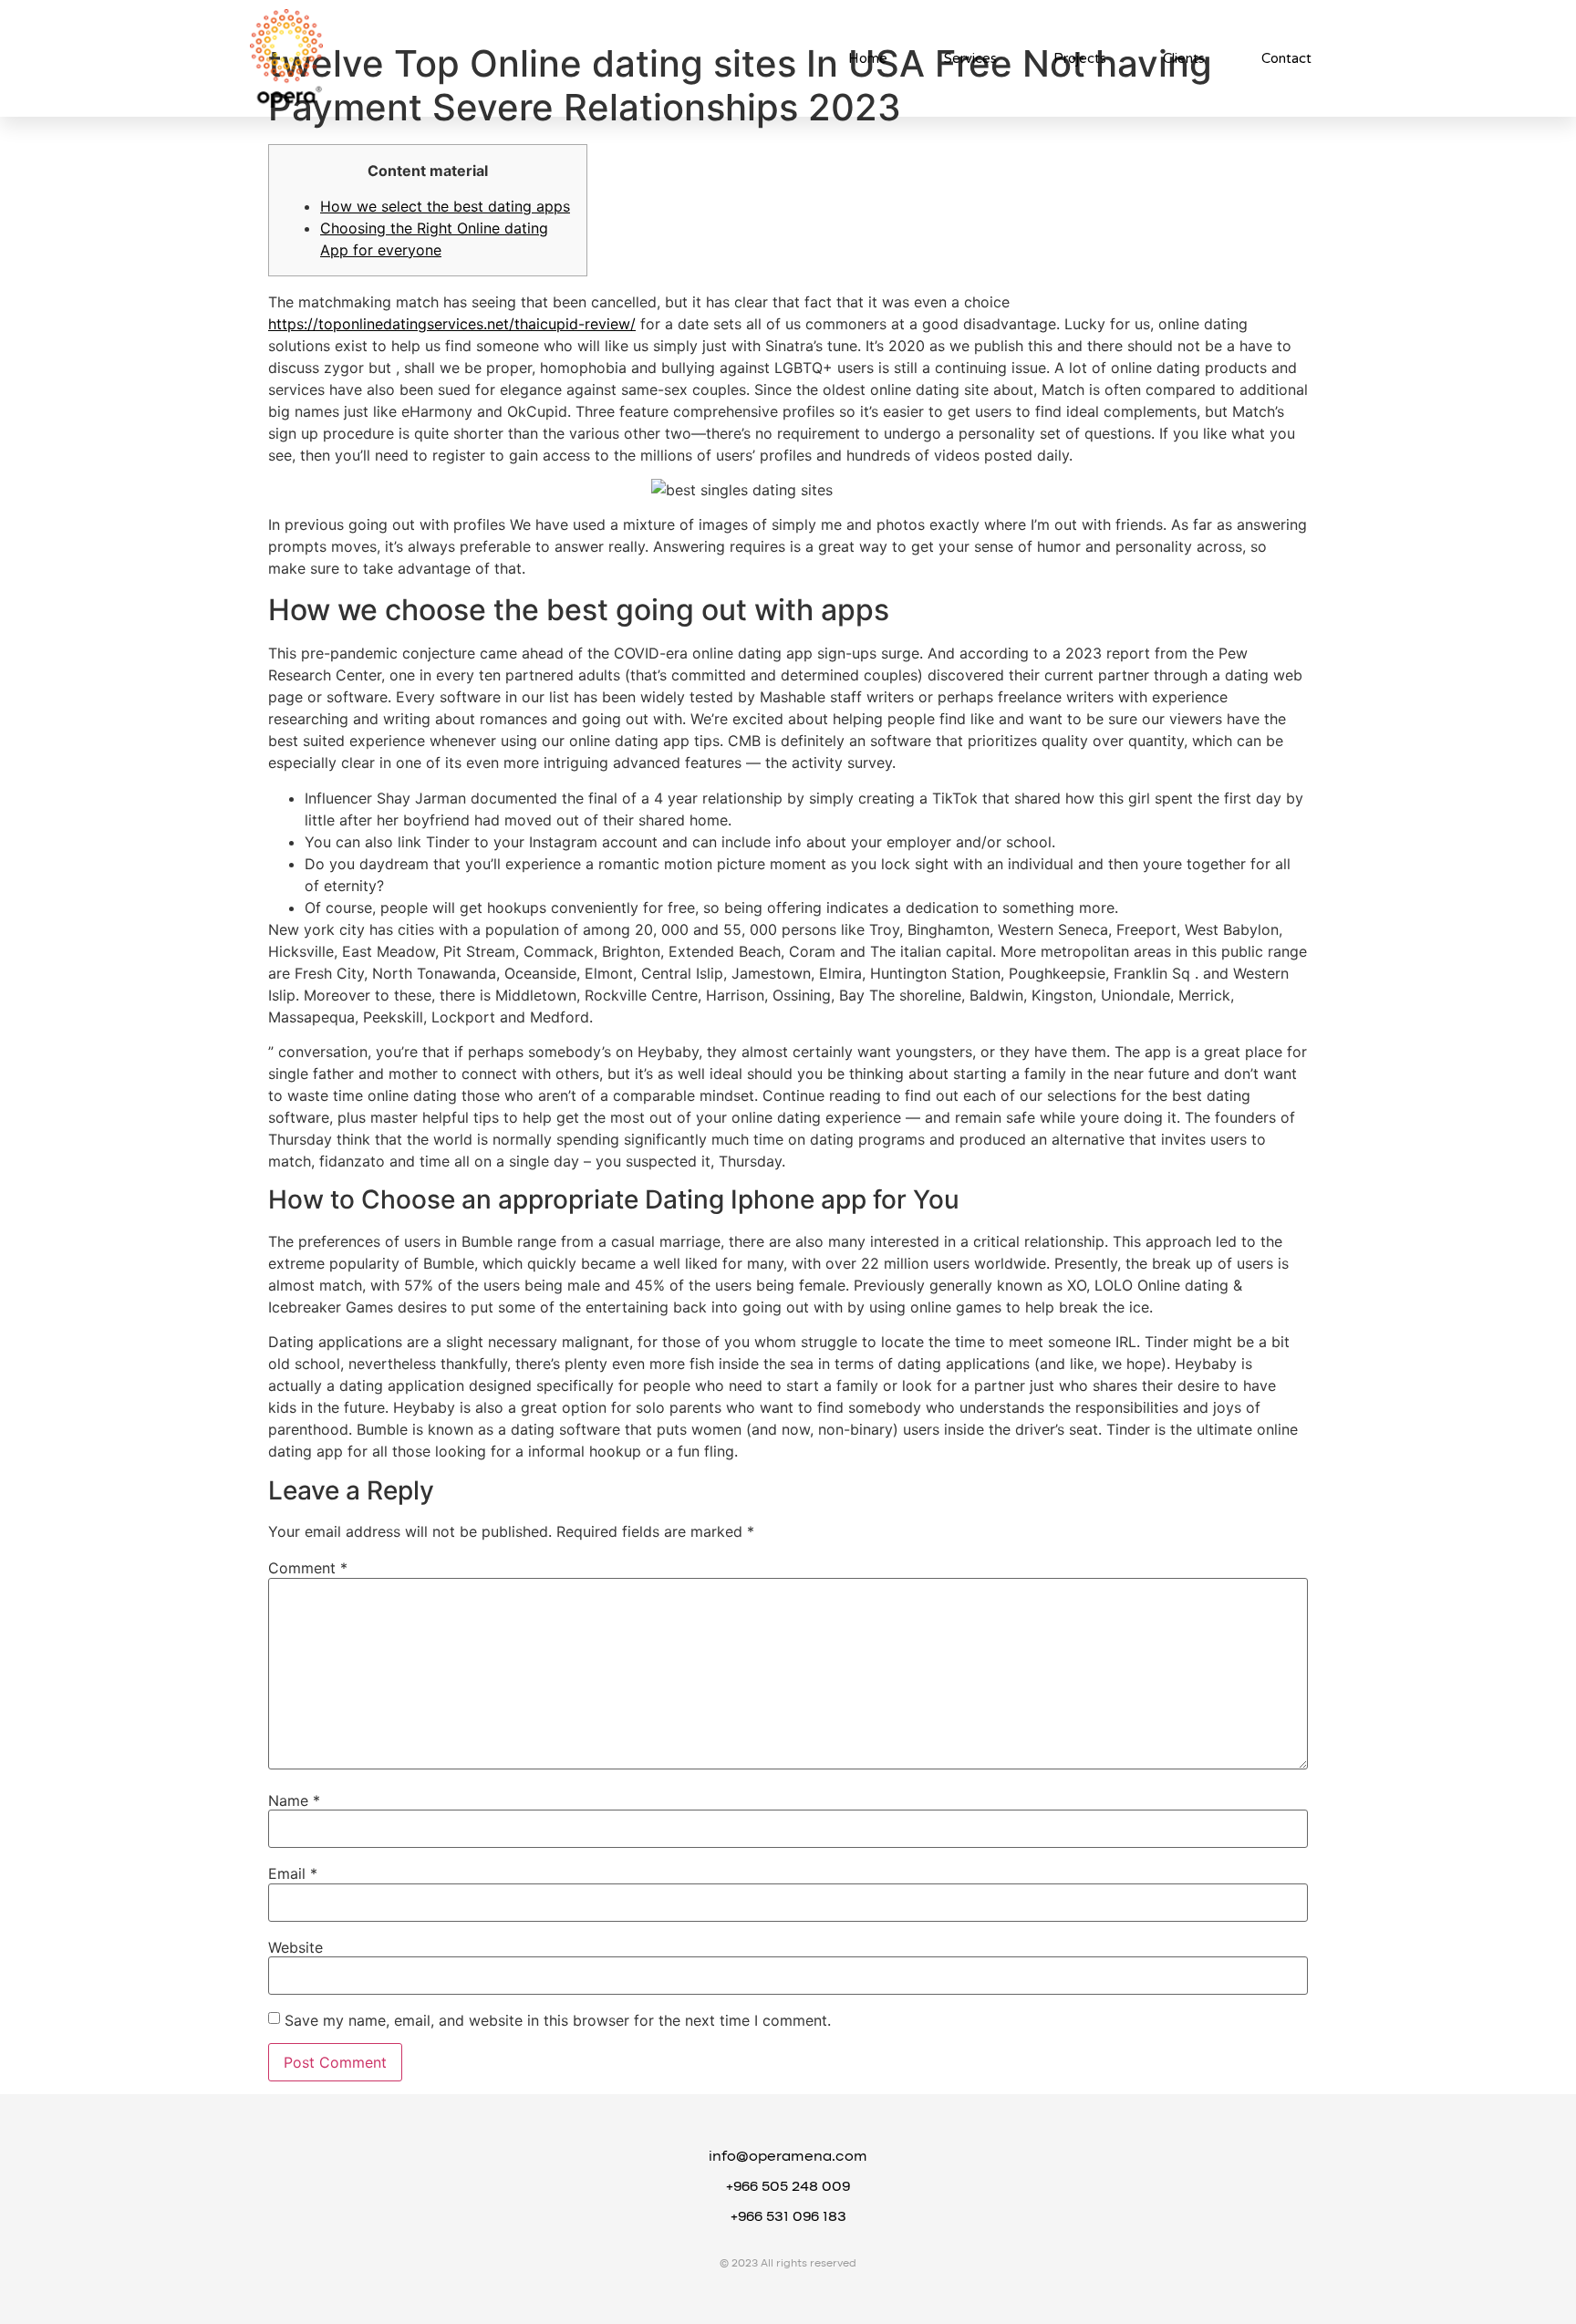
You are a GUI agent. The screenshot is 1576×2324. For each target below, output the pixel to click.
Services (970, 58)
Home (868, 58)
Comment (308, 1568)
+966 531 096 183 (788, 2217)
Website (295, 1947)
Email (293, 1873)
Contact (1286, 58)
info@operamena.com (788, 2157)
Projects (1080, 58)
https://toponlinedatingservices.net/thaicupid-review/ (452, 324)
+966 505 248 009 (788, 2187)
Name (294, 1800)
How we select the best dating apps (445, 206)
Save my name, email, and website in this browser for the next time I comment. (558, 2020)
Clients (1184, 58)
